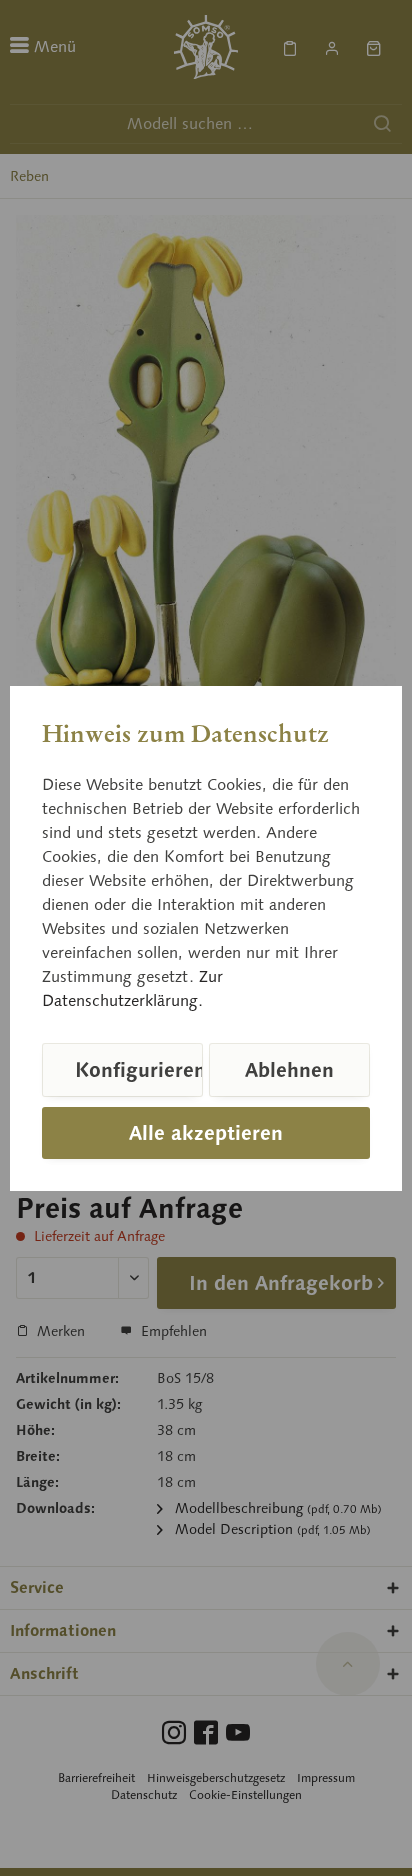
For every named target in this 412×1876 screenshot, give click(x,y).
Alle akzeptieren (206, 1133)
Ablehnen (289, 1070)
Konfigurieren (139, 1070)
